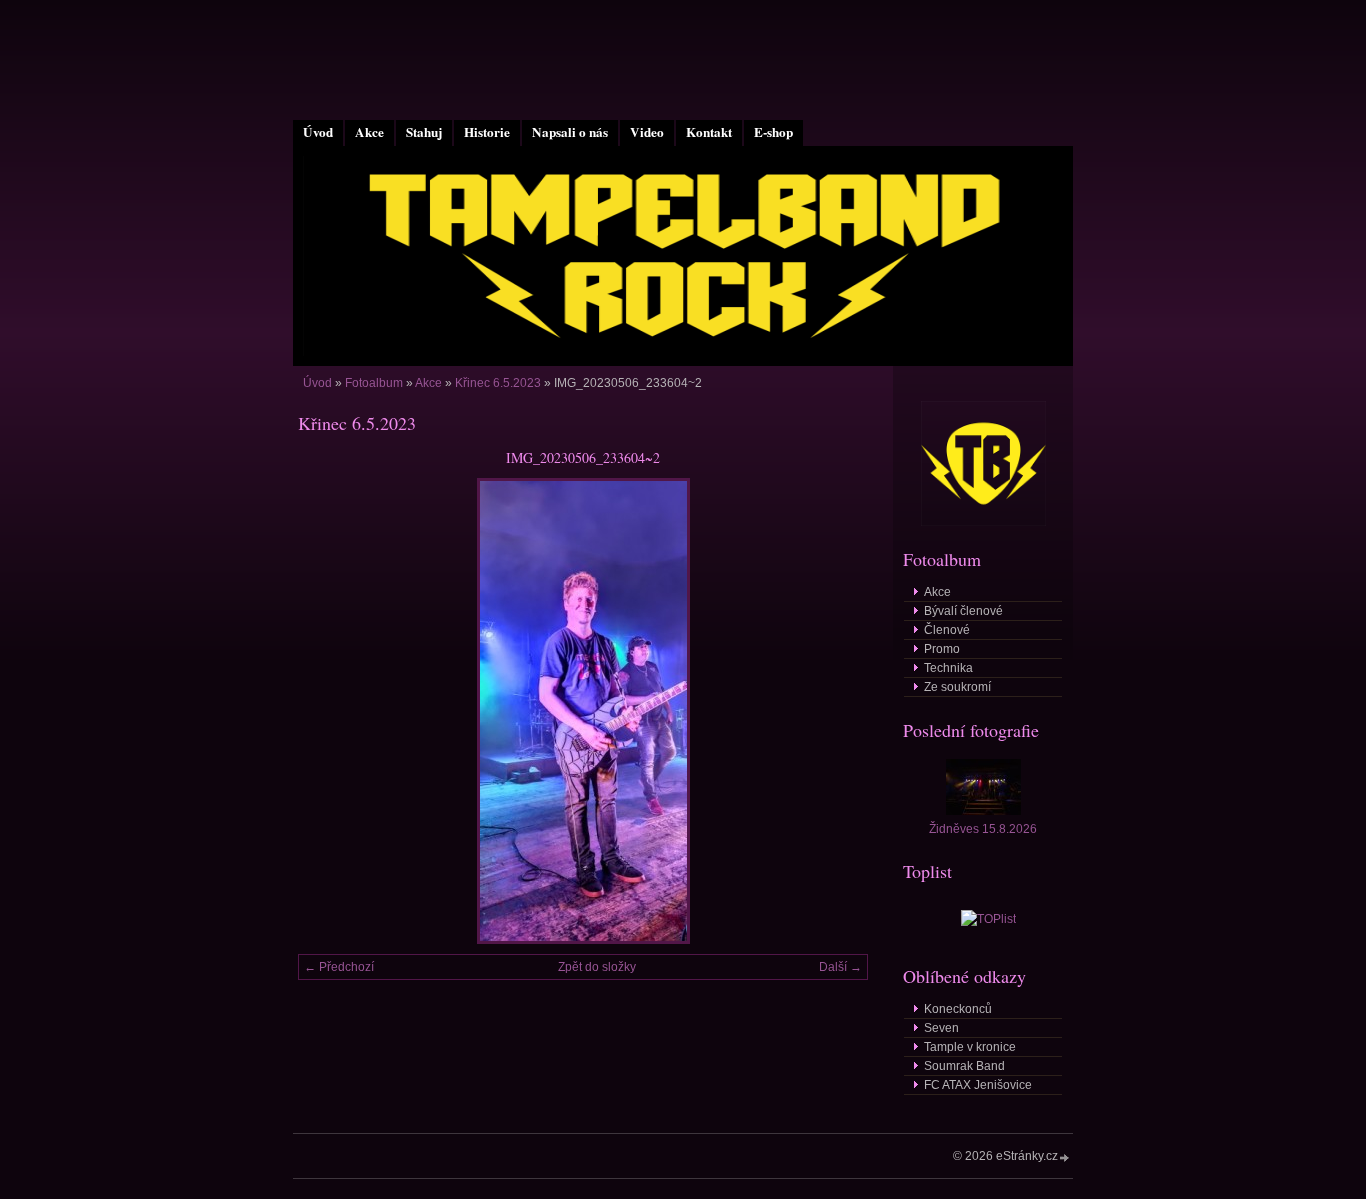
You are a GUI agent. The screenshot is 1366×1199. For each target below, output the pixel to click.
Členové (947, 630)
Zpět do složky (597, 967)
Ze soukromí (957, 687)
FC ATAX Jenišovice (978, 1085)
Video (647, 132)
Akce (369, 132)
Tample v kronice (970, 1047)
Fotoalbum (374, 383)
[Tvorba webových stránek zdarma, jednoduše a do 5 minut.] (1065, 1157)
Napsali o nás (570, 132)
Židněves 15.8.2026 (983, 829)
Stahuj (424, 132)
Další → (840, 967)
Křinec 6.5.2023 (498, 383)
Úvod (318, 132)
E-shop (773, 132)
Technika (948, 668)
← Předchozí (339, 967)
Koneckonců (958, 1009)
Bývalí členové (963, 611)
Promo (942, 649)
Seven (941, 1028)
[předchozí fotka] (330, 711)
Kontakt (709, 132)
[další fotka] (835, 711)
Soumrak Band (964, 1066)
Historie (487, 132)
